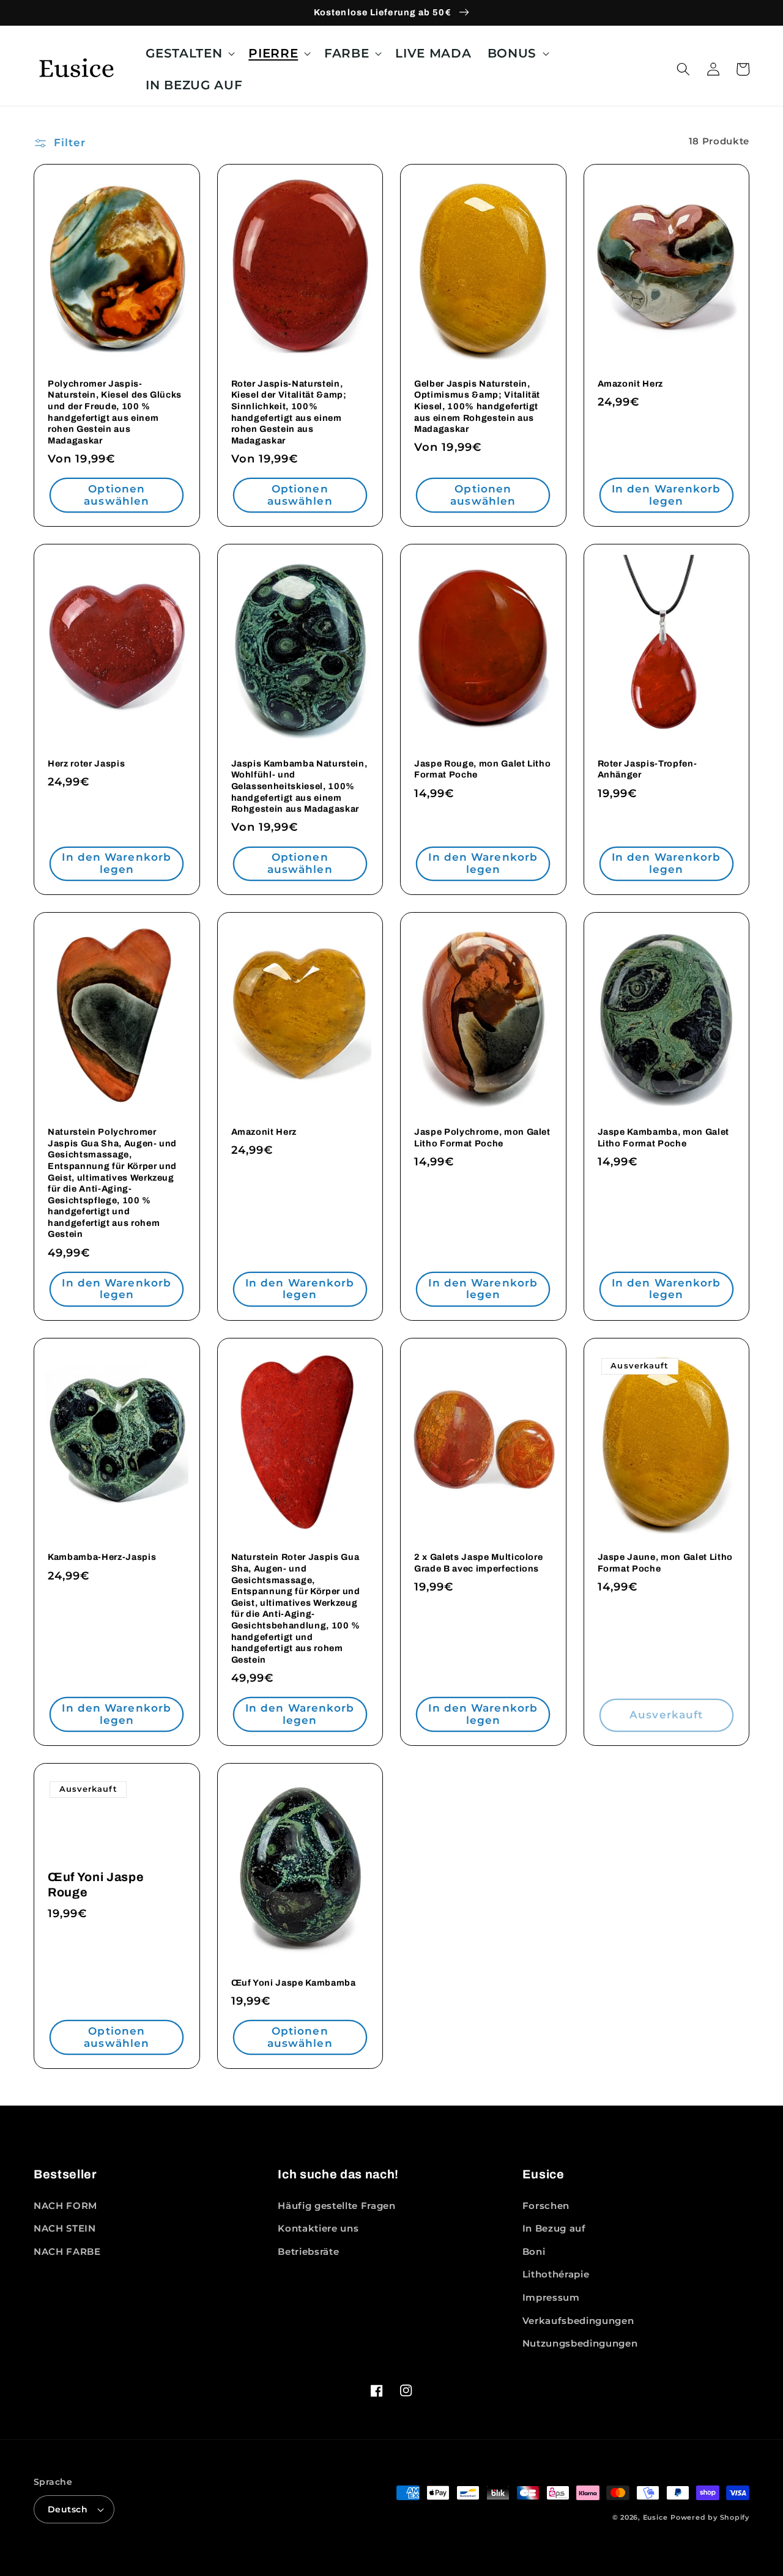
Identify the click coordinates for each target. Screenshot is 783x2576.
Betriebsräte (308, 2251)
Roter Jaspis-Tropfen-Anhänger (648, 769)
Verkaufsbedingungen (578, 2321)
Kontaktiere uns (318, 2228)
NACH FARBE (67, 2251)
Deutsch (68, 2509)
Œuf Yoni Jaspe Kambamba (294, 1983)
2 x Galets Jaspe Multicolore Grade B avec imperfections (478, 1563)
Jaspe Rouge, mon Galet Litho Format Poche (482, 769)
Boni (534, 2251)
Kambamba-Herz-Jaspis (102, 1557)
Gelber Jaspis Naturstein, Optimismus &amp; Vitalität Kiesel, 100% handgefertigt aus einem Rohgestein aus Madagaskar (477, 406)
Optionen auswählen (117, 495)
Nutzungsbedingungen (580, 2343)
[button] (189, 54)
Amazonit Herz (631, 384)
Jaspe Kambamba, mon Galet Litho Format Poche (664, 1138)
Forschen (546, 2206)
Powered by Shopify (710, 2517)
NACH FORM (65, 2206)
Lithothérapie (556, 2274)
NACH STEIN (65, 2228)
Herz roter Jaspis (86, 763)
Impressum (551, 2297)
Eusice (655, 2517)
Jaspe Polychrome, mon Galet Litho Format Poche (482, 1138)
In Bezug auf (554, 2228)
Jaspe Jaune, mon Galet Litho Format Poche (665, 1563)
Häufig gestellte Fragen (336, 2206)
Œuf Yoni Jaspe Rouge (96, 1885)
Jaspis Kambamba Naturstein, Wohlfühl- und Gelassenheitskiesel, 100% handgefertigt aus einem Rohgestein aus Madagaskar (299, 786)
